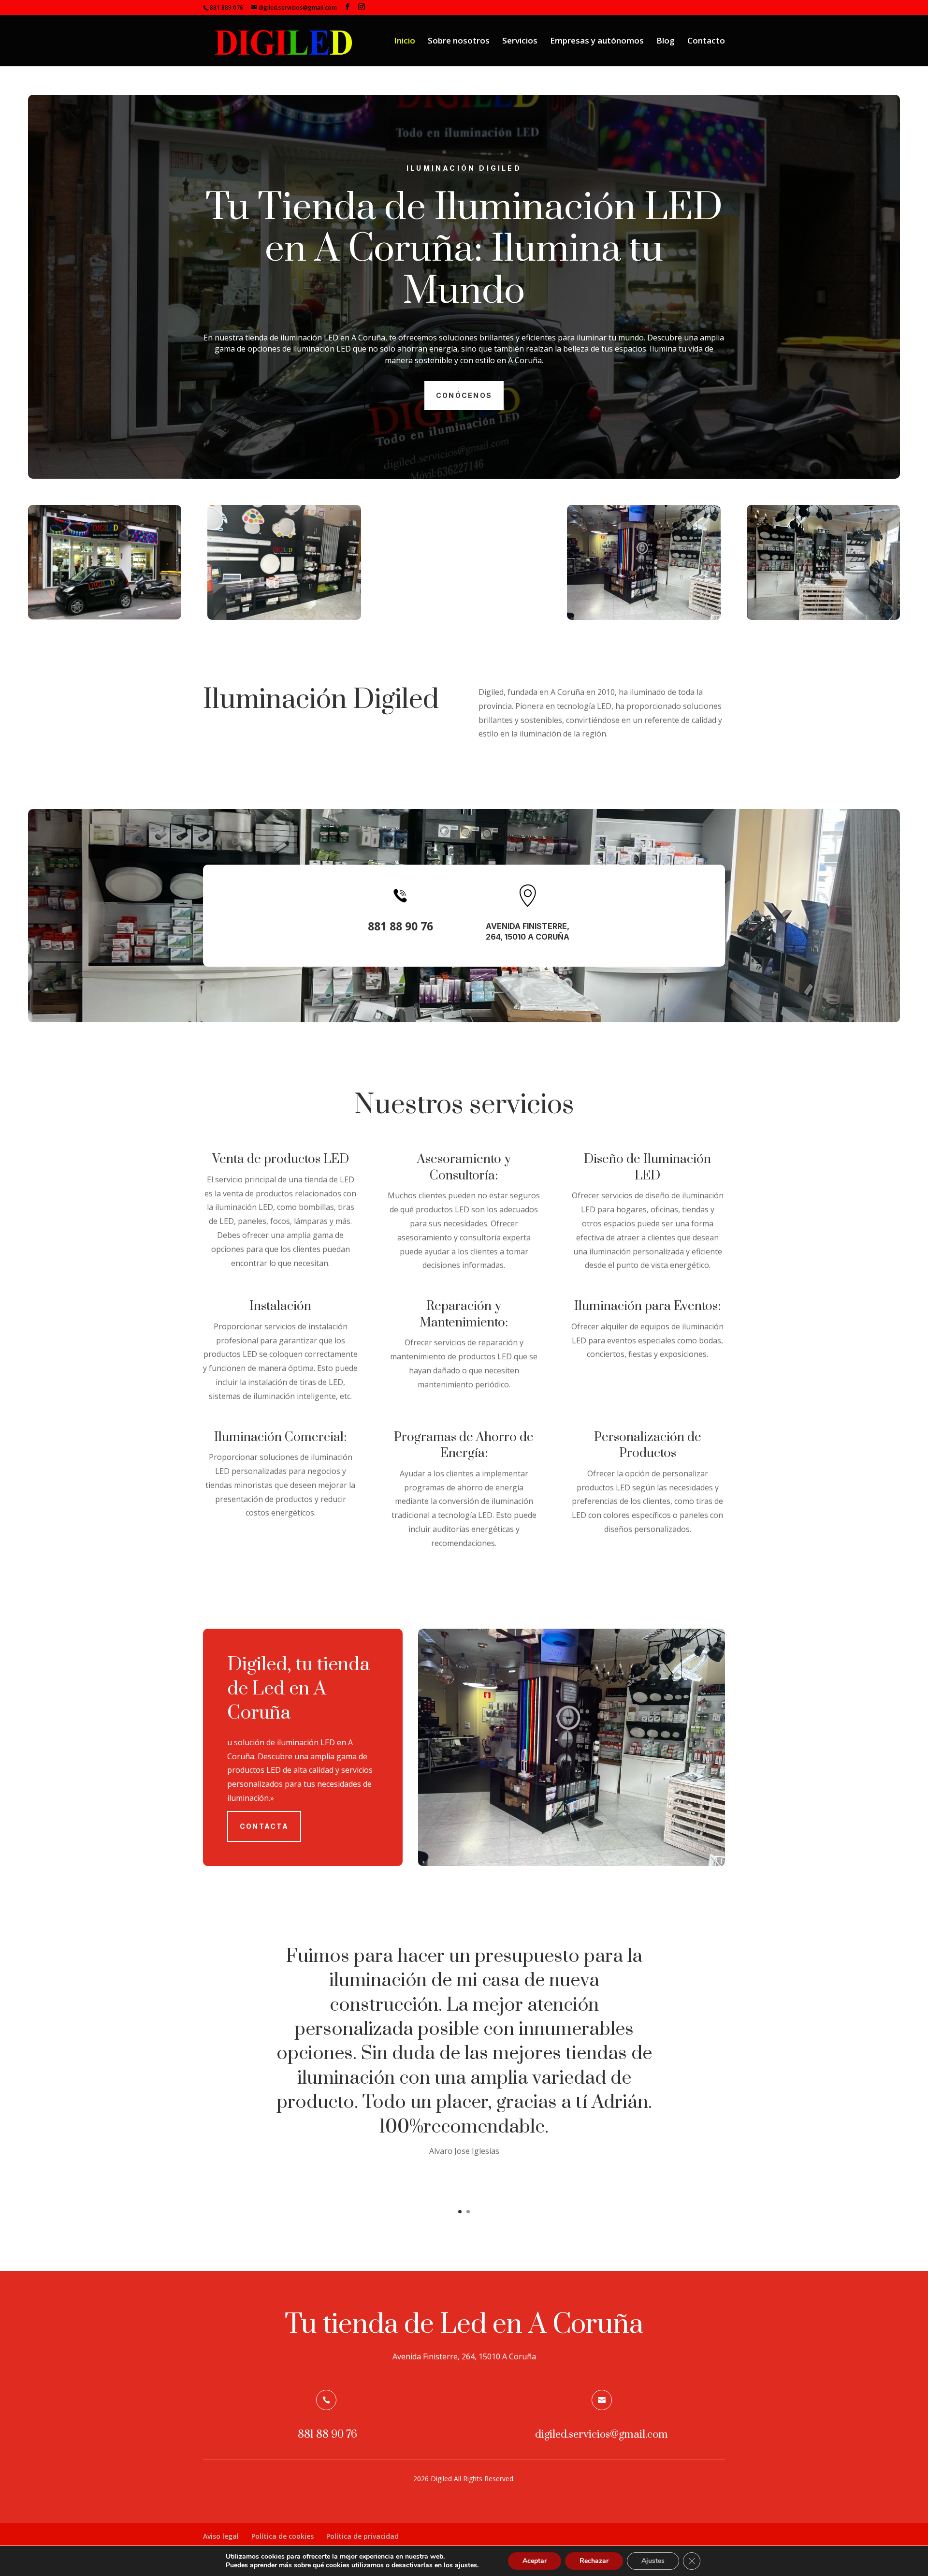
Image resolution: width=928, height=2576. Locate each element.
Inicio (405, 42)
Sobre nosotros (459, 42)
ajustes (466, 2565)
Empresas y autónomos (597, 42)
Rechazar (594, 2561)
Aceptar (535, 2561)
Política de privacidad (362, 2536)
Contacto (706, 42)
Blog (666, 42)
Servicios (520, 42)
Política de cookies (283, 2536)
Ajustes (653, 2561)
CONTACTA (264, 1826)
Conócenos (464, 395)
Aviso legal (221, 2536)
